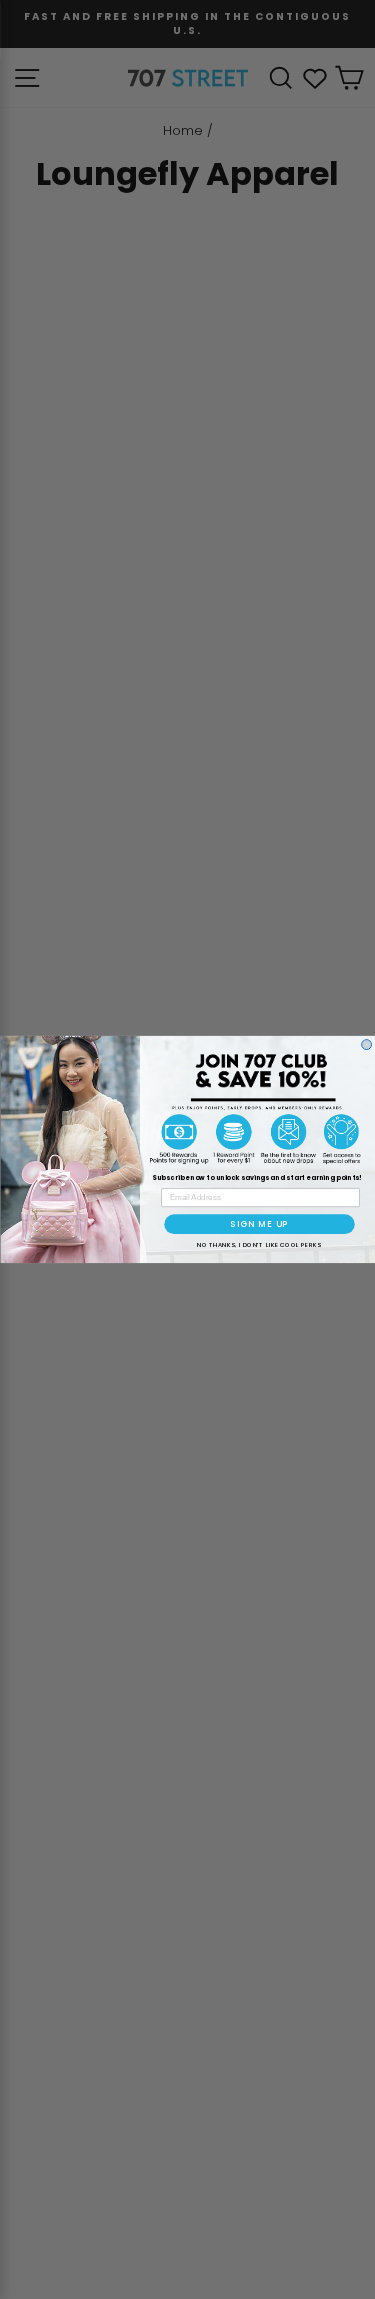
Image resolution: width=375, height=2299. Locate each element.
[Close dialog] (366, 1045)
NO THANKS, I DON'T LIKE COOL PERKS (258, 1244)
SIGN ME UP (259, 1224)
